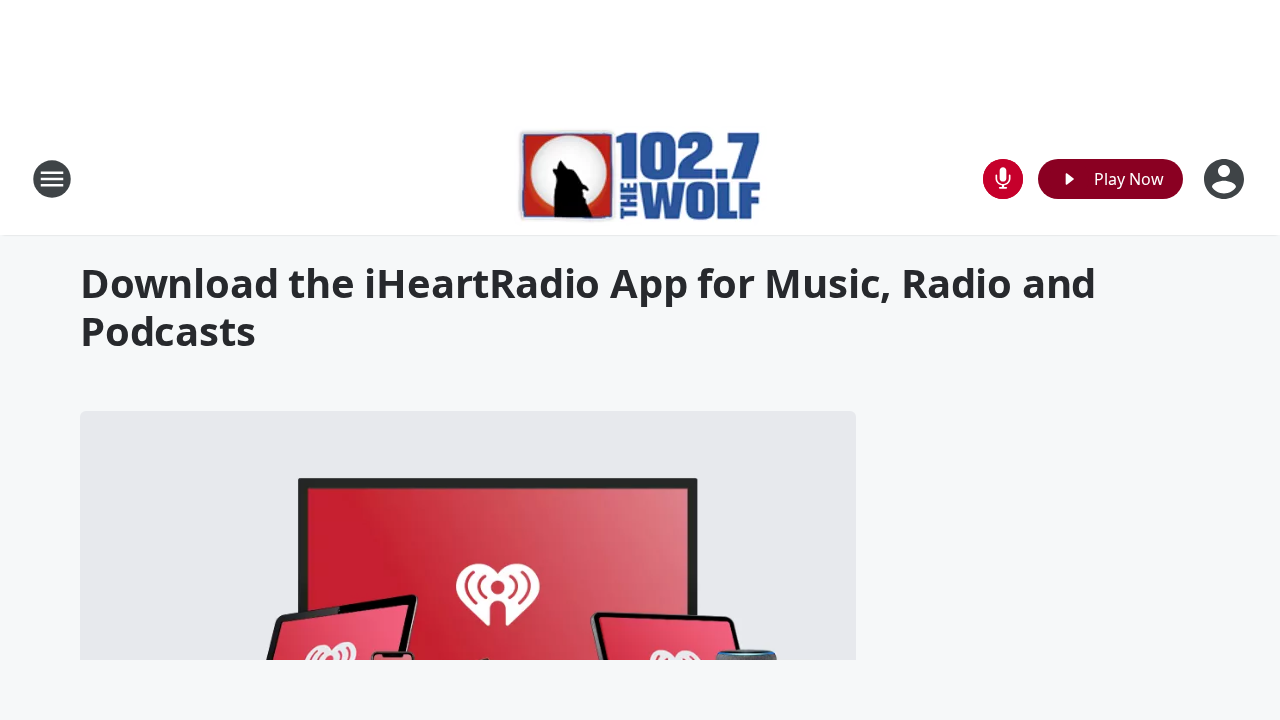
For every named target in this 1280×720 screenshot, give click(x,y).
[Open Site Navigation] (52, 179)
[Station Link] (640, 178)
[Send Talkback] (1003, 179)
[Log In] (1226, 179)
